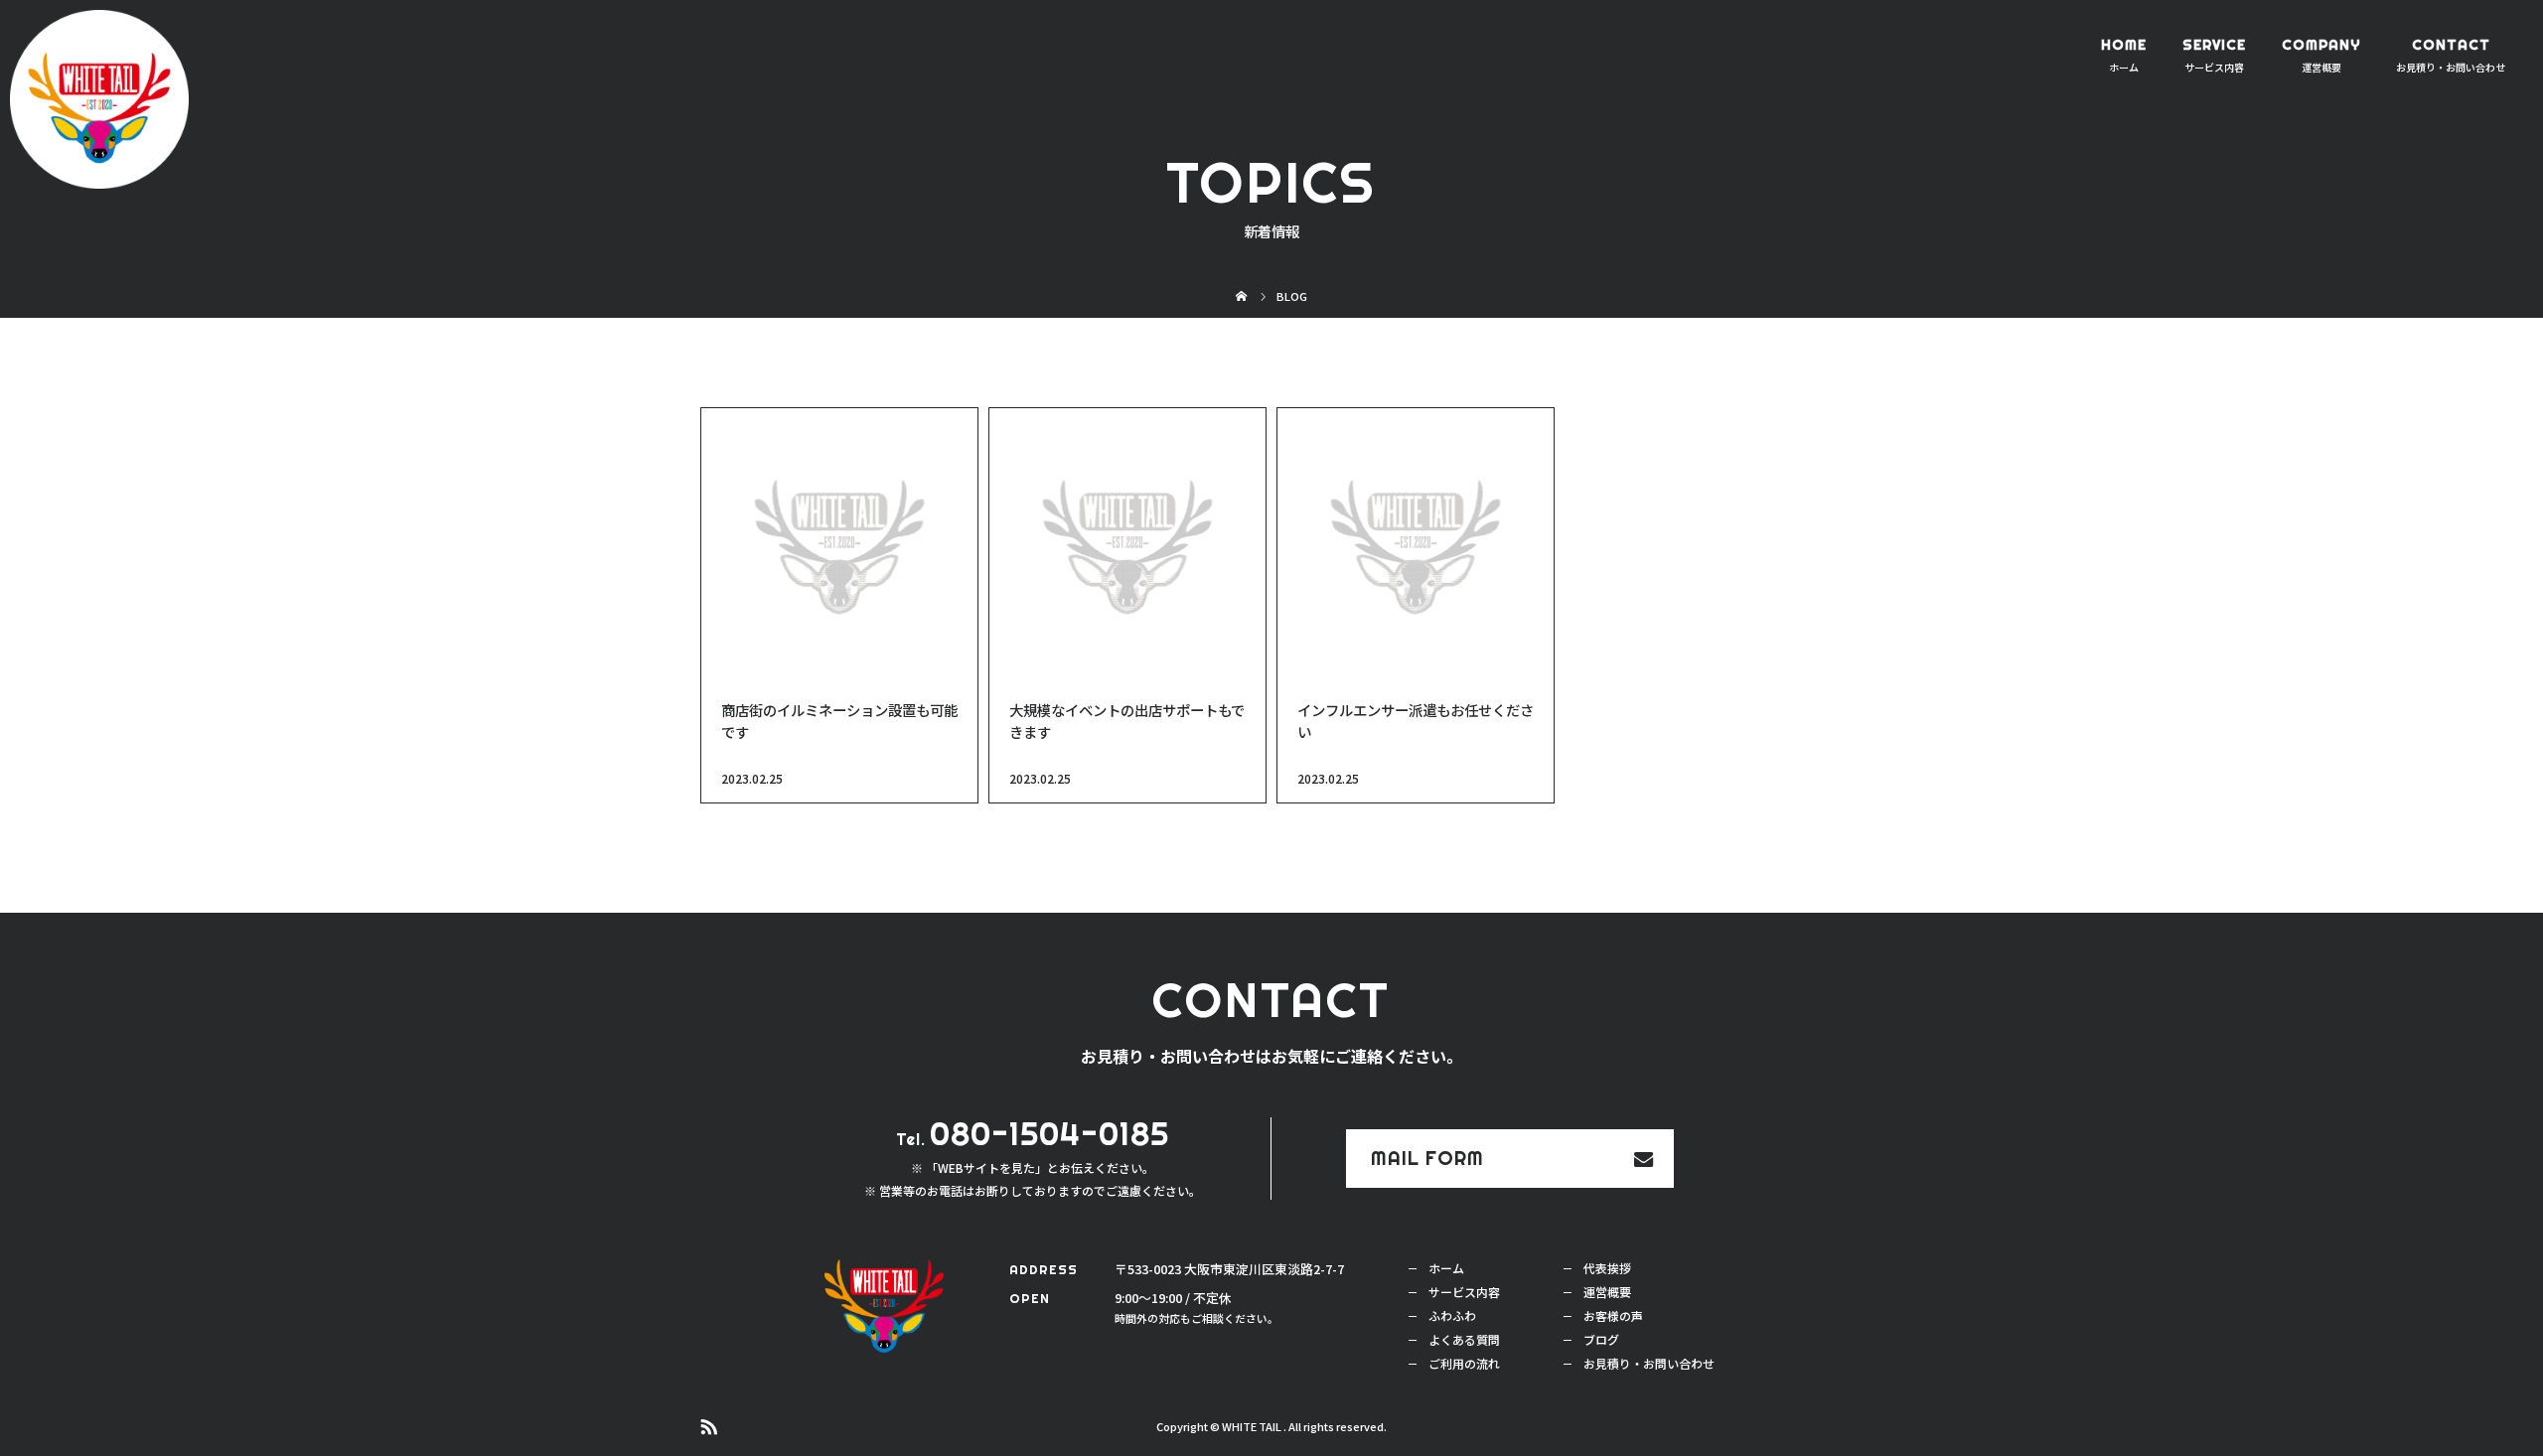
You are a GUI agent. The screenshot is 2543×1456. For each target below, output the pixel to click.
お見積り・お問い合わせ (1649, 1363)
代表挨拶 (1607, 1268)
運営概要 (1607, 1292)
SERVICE (2214, 45)
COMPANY (2321, 45)
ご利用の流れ (1464, 1363)
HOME (2124, 45)
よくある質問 (1464, 1339)
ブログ (1601, 1339)
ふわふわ (1452, 1315)
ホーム (1446, 1268)
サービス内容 (1464, 1292)
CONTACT (2451, 45)
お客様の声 (1613, 1315)
